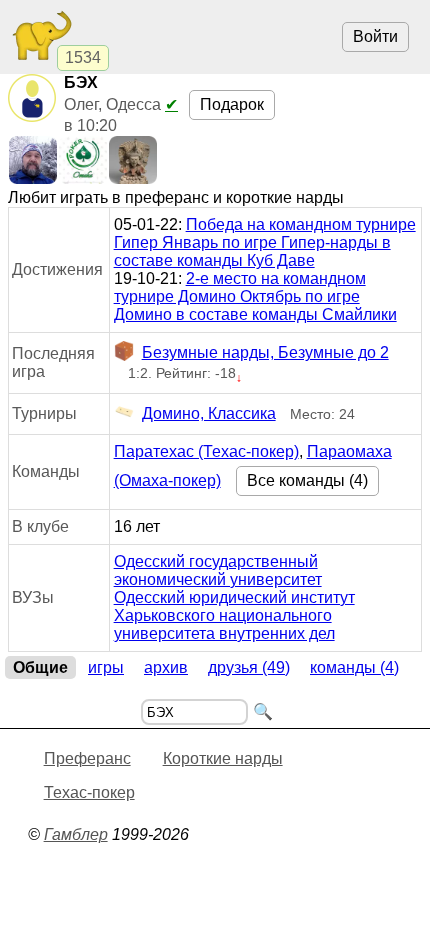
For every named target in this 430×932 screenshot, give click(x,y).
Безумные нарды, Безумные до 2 (265, 352)
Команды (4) (354, 667)
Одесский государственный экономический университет (218, 570)
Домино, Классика (209, 413)
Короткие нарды (223, 758)
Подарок (232, 104)
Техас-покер (89, 792)
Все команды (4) (307, 480)
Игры (106, 667)
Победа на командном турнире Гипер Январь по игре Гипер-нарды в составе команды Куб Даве (265, 242)
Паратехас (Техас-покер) (206, 451)
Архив (166, 667)
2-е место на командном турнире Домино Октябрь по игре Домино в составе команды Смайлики (255, 296)
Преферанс (87, 758)
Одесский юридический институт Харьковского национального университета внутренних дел (234, 615)
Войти (375, 36)
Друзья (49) (249, 667)
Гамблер (76, 834)
